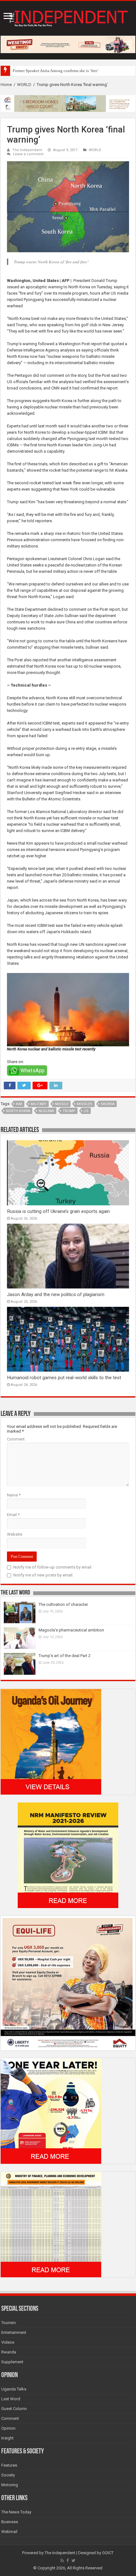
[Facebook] (68, 2561)
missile (62, 1104)
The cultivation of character (63, 1604)
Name (14, 1495)
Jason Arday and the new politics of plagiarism (56, 1294)
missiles (85, 1104)
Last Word (11, 2399)
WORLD (24, 85)
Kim (19, 1104)
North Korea (18, 1111)
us (86, 1111)
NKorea (108, 1104)
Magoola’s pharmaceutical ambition (71, 1630)
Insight (7, 2438)
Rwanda (9, 2352)
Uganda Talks (14, 2389)
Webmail (9, 2532)
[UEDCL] (51, 2111)
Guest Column (14, 2409)
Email (13, 1515)
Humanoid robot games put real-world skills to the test (64, 1378)
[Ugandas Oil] (51, 1741)
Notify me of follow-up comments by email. (53, 1567)
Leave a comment (28, 154)
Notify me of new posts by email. (43, 1575)
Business (10, 2522)
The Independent (27, 150)
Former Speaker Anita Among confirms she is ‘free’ (56, 71)
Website (15, 1534)
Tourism (9, 2323)
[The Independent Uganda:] (68, 17)
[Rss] (62, 2561)
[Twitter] (74, 2561)
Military (39, 1104)
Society (8, 2475)
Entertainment (14, 2332)
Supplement (12, 2362)
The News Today (16, 2512)
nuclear (46, 1111)
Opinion (8, 2428)
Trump (69, 1111)
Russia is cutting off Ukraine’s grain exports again (58, 1211)
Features (9, 2465)
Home (6, 85)
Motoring (10, 2485)
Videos (8, 2342)
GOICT (108, 2553)
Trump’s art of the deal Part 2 (65, 1656)
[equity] (68, 1983)
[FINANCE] (51, 2224)
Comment (16, 1439)
